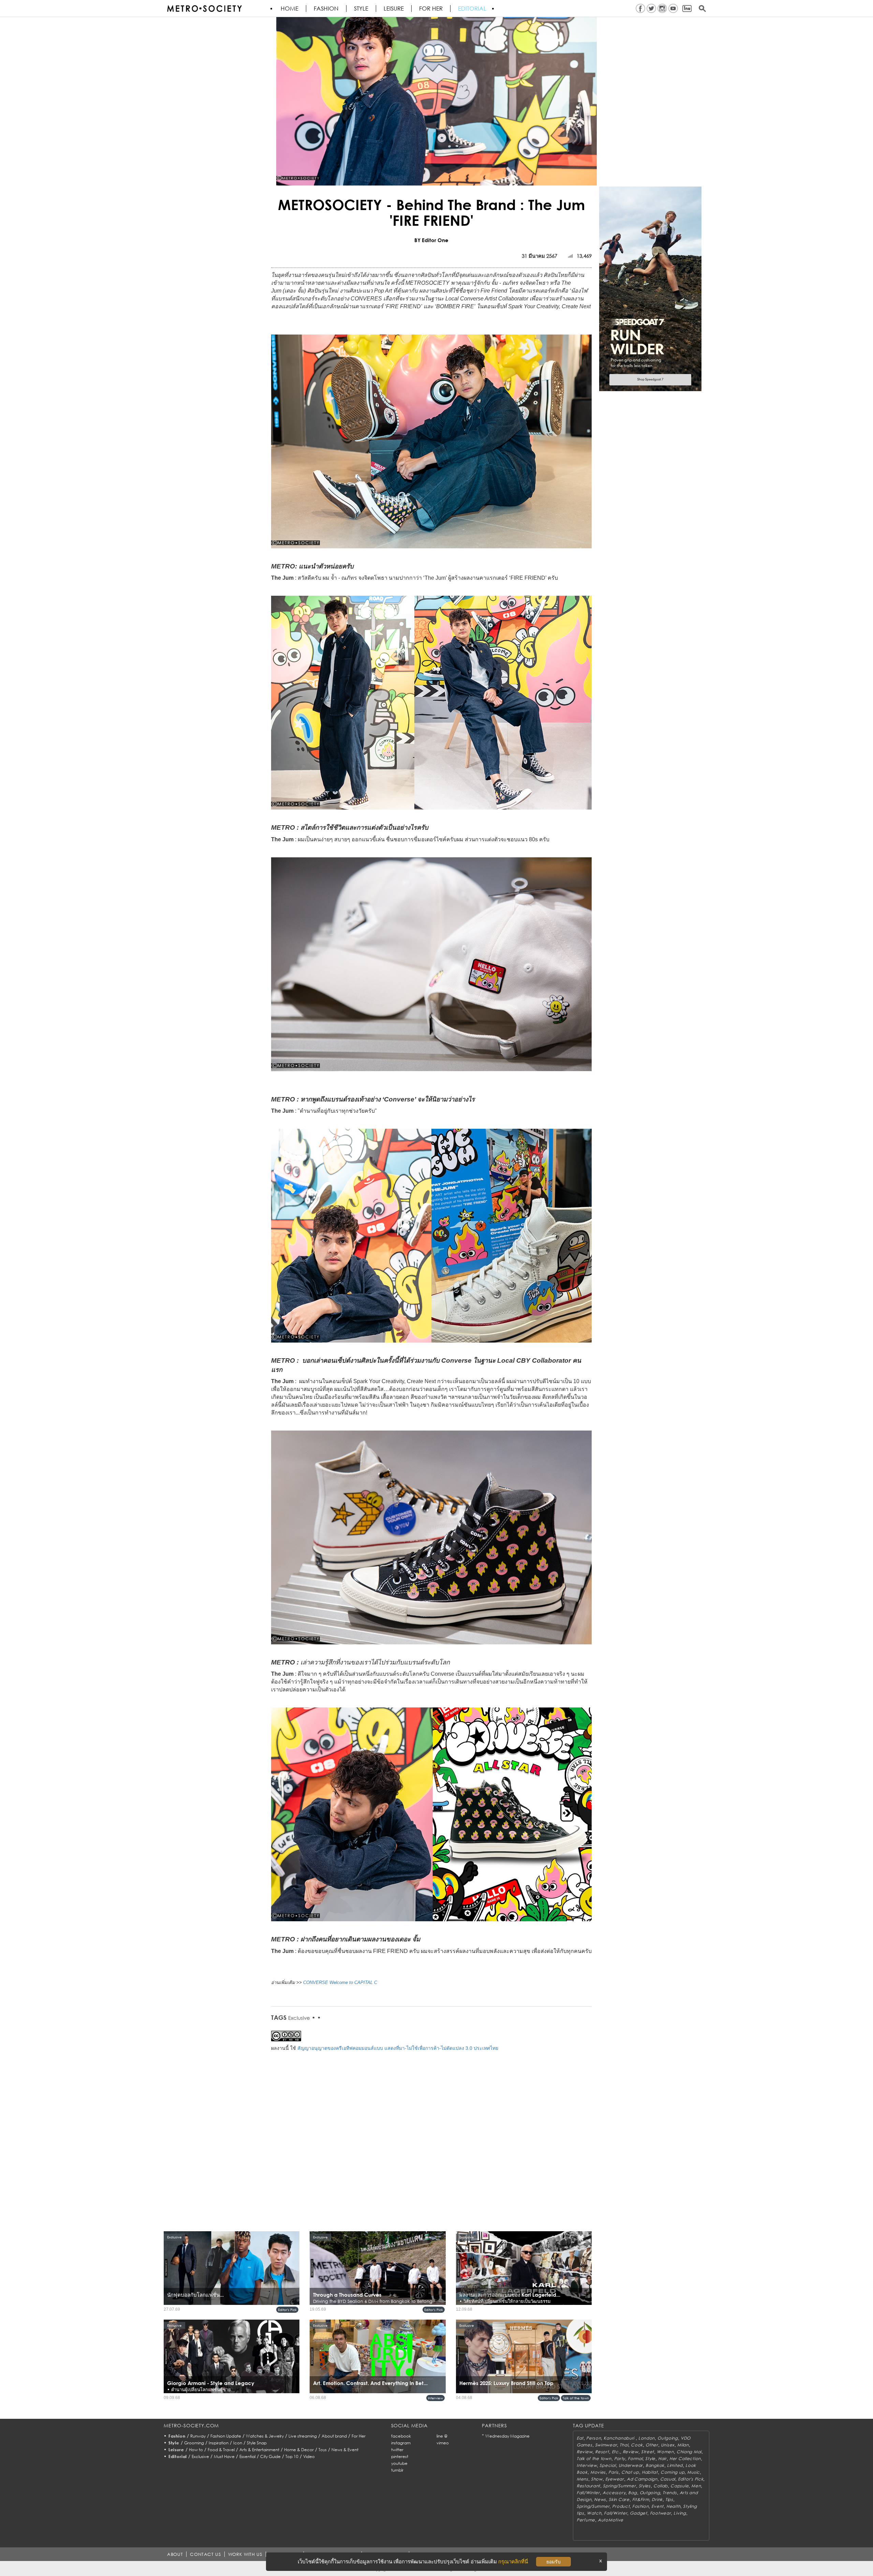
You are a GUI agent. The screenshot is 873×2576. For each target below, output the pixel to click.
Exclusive (299, 2018)
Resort (602, 2452)
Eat (580, 2438)
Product (621, 2506)
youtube (399, 2463)
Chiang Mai (689, 2452)
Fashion (326, 9)
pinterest (400, 2456)
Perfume (586, 2520)
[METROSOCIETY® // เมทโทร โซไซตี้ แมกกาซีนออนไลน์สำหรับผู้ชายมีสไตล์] (204, 9)
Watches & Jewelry (265, 2436)
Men (696, 2486)
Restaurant (588, 2486)
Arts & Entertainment (259, 2450)
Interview (435, 2398)
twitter (397, 2450)
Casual (668, 2479)
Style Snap (257, 2443)
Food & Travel (221, 2450)
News (600, 2499)
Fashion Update (226, 2436)
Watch (594, 2513)
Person (594, 2438)
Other (652, 2445)
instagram (401, 2443)
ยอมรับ (553, 2562)
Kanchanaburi (619, 2438)
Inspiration (219, 2443)
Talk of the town (576, 2398)
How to (196, 2450)
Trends (670, 2493)
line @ (442, 2436)
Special (608, 2465)
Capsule (679, 2486)
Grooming (194, 2443)
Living (680, 2513)
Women (665, 2452)
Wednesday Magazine (507, 2436)
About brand (334, 2436)
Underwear (631, 2465)
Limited (675, 2465)
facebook (401, 2436)
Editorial (472, 9)
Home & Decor (299, 2450)
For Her (359, 2436)
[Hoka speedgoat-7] (650, 288)
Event (657, 2506)
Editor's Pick (287, 2310)
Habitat (650, 2472)
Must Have (224, 2456)
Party (620, 2459)
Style (361, 9)
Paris (613, 2472)
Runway (198, 2436)
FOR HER (431, 9)
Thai (624, 2445)
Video (309, 2456)
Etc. (616, 2452)
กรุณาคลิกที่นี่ (513, 2562)
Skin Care (619, 2499)
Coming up (672, 2472)
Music (693, 2472)
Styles (645, 2486)
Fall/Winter (588, 2493)
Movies (598, 2472)
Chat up (630, 2472)
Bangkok (655, 2465)
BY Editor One (431, 240)
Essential (247, 2456)
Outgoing (668, 2438)
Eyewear (615, 2479)
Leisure (394, 9)
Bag (632, 2493)
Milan (683, 2445)
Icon (238, 2443)
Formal (635, 2459)
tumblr (397, 2470)
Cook (637, 2445)
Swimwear (606, 2445)
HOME (290, 9)
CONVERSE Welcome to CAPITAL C (340, 1982)
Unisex (668, 2445)
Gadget (638, 2513)
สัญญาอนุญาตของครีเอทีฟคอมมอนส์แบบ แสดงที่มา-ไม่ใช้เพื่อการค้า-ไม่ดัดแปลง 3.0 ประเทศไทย (398, 2048)
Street (648, 2452)
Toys (323, 2450)
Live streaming (303, 2436)
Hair (662, 2459)
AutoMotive (611, 2520)
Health (673, 2506)
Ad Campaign (642, 2479)
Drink (657, 2499)
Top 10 (292, 2456)
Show (597, 2479)
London (647, 2438)
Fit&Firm (641, 2499)
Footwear (661, 2513)
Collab (661, 2486)
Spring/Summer (619, 2486)
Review (585, 2452)
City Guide (270, 2456)
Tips (669, 2499)
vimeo (443, 2443)
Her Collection (685, 2459)
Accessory (614, 2493)
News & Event (345, 2450)
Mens (582, 2479)
